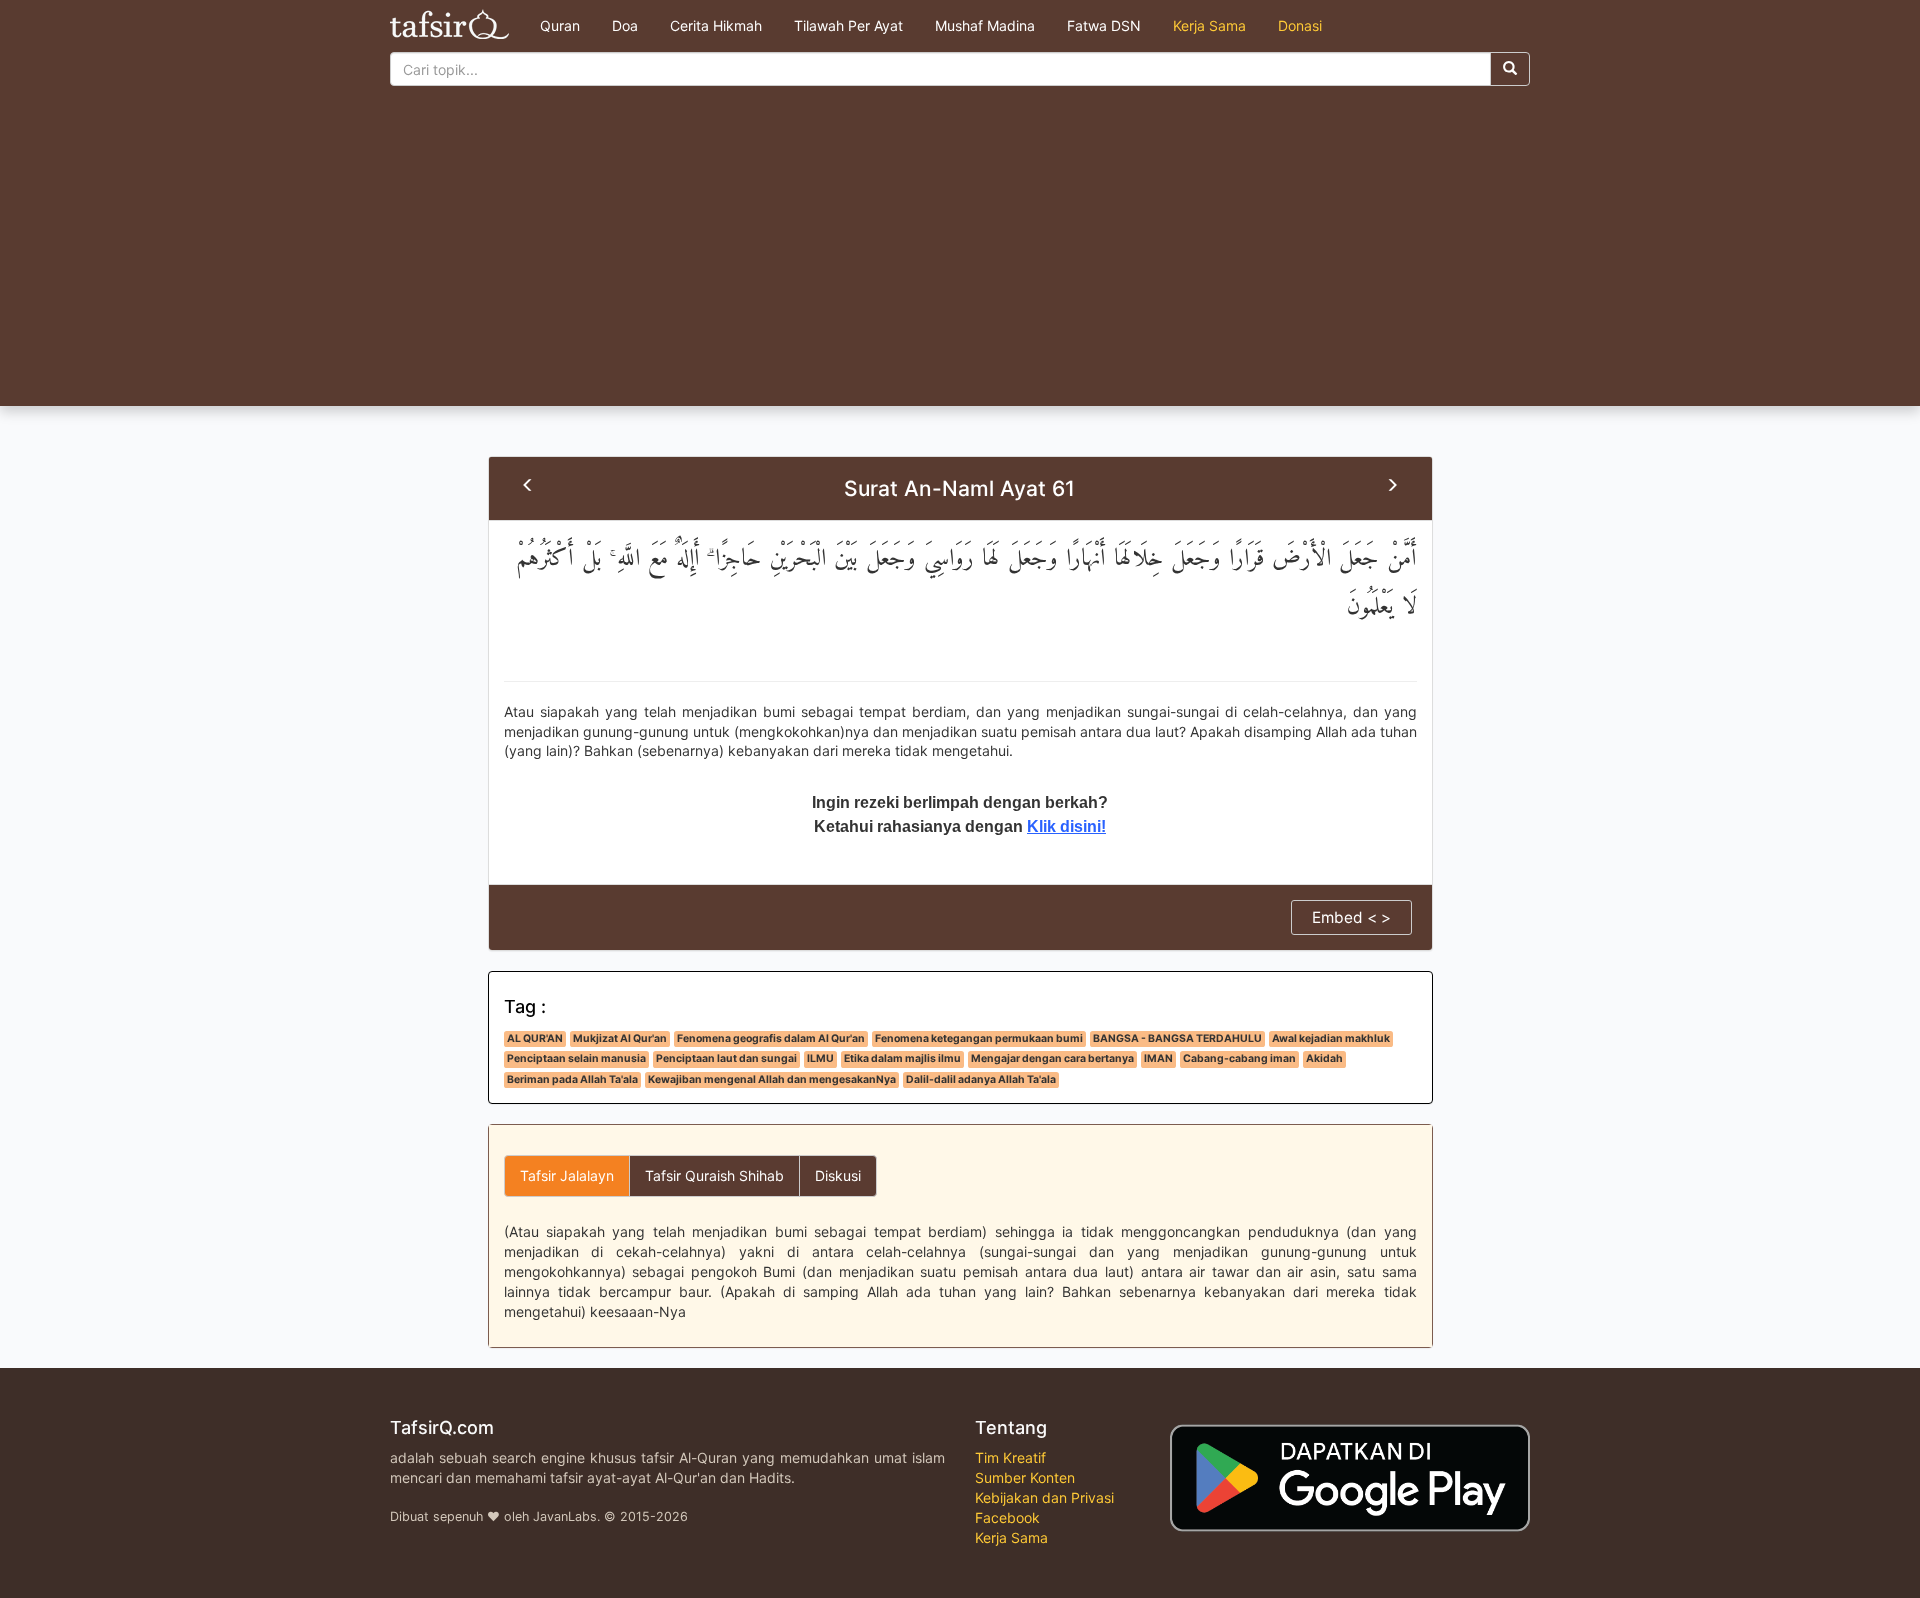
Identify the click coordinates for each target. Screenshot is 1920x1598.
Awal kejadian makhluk (1331, 1038)
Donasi (1300, 25)
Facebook (1007, 1517)
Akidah (1324, 1058)
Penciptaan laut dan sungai (726, 1058)
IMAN (1158, 1058)
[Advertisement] (960, 256)
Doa (625, 25)
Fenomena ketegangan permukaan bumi (979, 1038)
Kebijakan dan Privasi (1044, 1497)
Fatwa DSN (1104, 25)
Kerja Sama (1209, 25)
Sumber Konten (1025, 1477)
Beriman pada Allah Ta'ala (572, 1079)
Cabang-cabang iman (1239, 1058)
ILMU (820, 1058)
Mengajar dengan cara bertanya (1052, 1058)
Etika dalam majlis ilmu (902, 1058)
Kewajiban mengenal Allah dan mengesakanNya (772, 1079)
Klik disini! (1066, 826)
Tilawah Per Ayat (848, 25)
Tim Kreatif (1010, 1457)
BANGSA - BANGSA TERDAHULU (1177, 1038)
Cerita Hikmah (716, 25)
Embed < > (1351, 917)
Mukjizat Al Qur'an (620, 1038)
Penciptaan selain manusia (576, 1058)
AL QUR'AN (535, 1038)
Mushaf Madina (985, 25)
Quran (560, 25)
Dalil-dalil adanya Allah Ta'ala (981, 1079)
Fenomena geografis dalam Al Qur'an (771, 1038)
